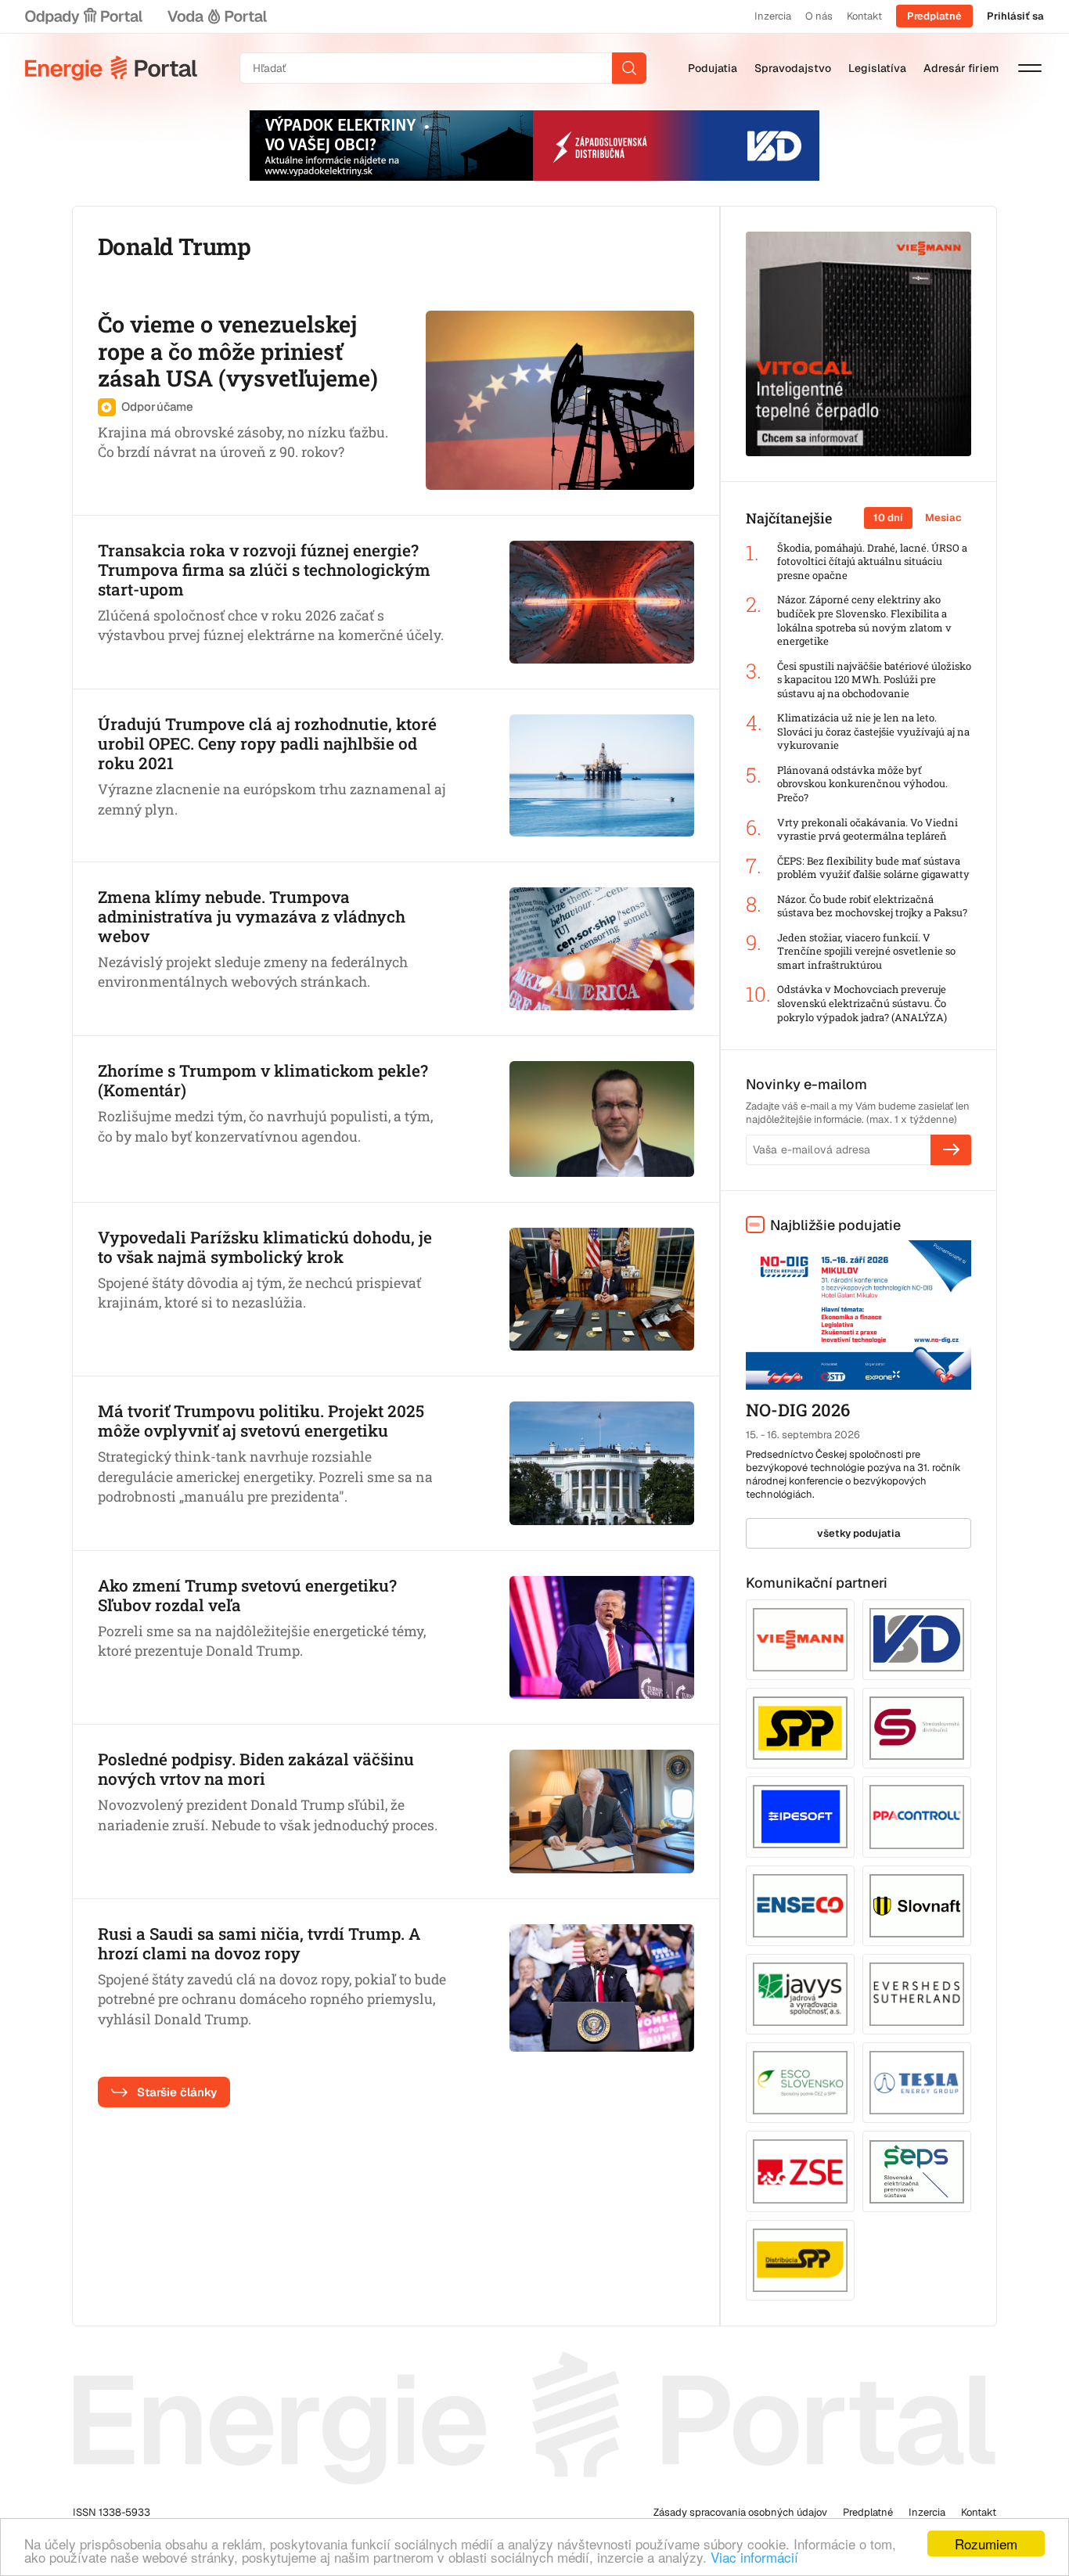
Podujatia (713, 68)
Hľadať (629, 68)
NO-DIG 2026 (798, 1410)
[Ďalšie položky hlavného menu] (1030, 68)
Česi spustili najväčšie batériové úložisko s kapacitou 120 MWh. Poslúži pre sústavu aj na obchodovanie (874, 680)
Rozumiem (986, 2544)
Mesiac (943, 518)
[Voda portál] (217, 16)
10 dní (888, 518)
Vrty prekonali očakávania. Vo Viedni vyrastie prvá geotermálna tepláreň (867, 830)
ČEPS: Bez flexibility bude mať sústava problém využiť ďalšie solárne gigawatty (873, 868)
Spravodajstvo (793, 68)
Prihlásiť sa (1015, 16)
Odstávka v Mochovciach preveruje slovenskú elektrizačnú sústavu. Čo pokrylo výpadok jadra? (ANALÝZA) (862, 1003)
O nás (819, 16)
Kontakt (864, 16)
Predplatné (934, 16)
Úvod (111, 68)
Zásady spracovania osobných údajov (740, 2512)
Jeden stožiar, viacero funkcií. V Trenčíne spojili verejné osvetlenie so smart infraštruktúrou (866, 952)
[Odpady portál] (84, 16)
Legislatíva (877, 68)
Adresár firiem (961, 68)
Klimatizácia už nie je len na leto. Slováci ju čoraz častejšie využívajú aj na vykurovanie (873, 732)
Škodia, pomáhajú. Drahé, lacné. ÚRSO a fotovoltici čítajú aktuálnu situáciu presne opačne (872, 562)
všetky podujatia (859, 1533)
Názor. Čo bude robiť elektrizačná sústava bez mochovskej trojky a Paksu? (872, 907)
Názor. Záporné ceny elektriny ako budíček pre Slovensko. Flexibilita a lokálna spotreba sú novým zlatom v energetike (864, 621)
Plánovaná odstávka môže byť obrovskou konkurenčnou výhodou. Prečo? (862, 784)
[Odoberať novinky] (951, 1149)
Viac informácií (754, 2557)
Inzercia (773, 16)
